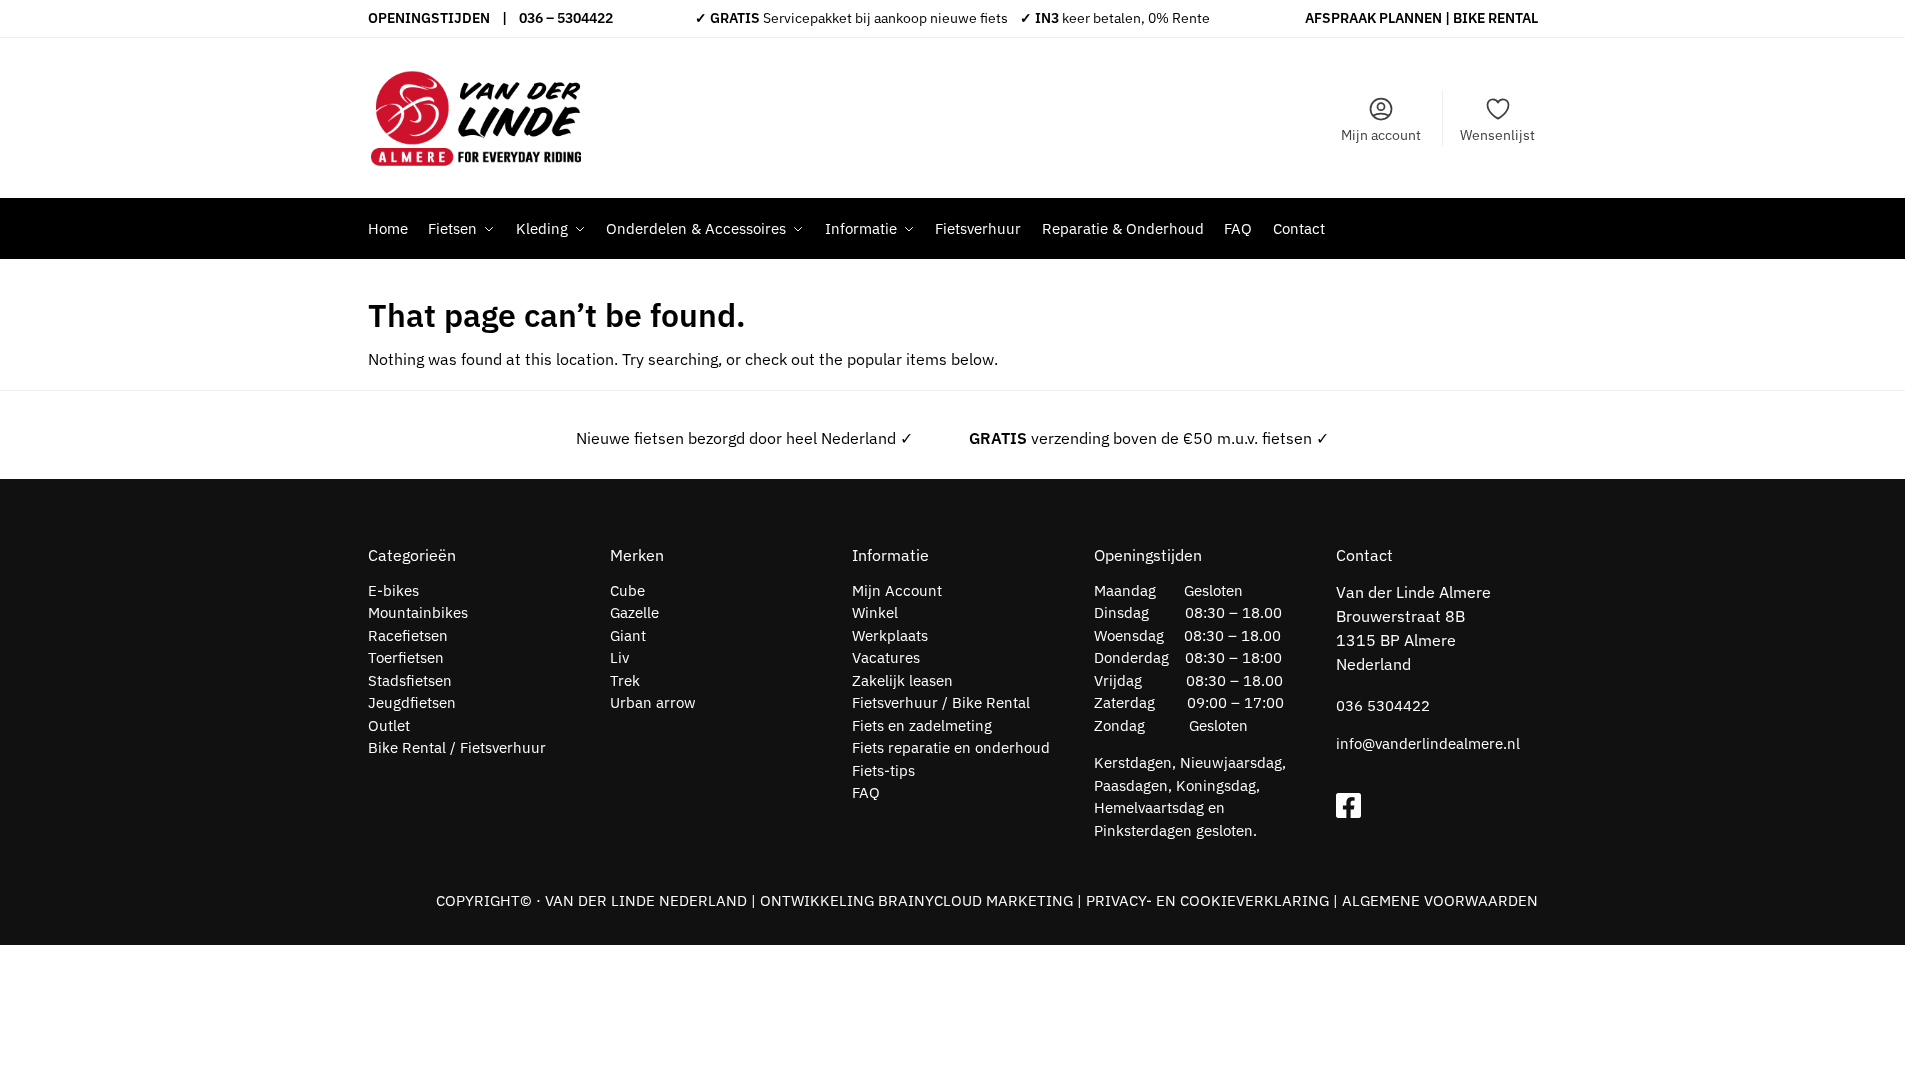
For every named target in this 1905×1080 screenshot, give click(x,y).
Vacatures (886, 657)
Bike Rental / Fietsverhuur (457, 747)
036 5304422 (1383, 705)
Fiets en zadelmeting (922, 725)
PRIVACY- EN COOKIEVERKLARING (1207, 900)
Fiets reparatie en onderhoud (951, 747)
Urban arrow (653, 702)
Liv (619, 657)
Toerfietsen (406, 657)
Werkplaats (890, 635)
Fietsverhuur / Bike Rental (941, 702)
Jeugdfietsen (412, 702)
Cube (627, 590)
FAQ (866, 792)
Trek (625, 680)
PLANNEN (1410, 18)
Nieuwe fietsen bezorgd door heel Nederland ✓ (744, 438)
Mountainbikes (418, 612)
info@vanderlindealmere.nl (1428, 743)
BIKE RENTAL (1495, 18)
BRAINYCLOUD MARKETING (975, 900)
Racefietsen (408, 635)
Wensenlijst (1497, 135)
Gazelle (634, 612)
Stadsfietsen (410, 680)
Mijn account (1381, 135)
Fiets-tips (883, 770)
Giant (628, 635)
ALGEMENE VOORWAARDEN (1440, 900)
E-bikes (393, 590)
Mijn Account (897, 590)
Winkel (875, 612)
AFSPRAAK (1340, 18)
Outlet (389, 725)
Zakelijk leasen (902, 680)
